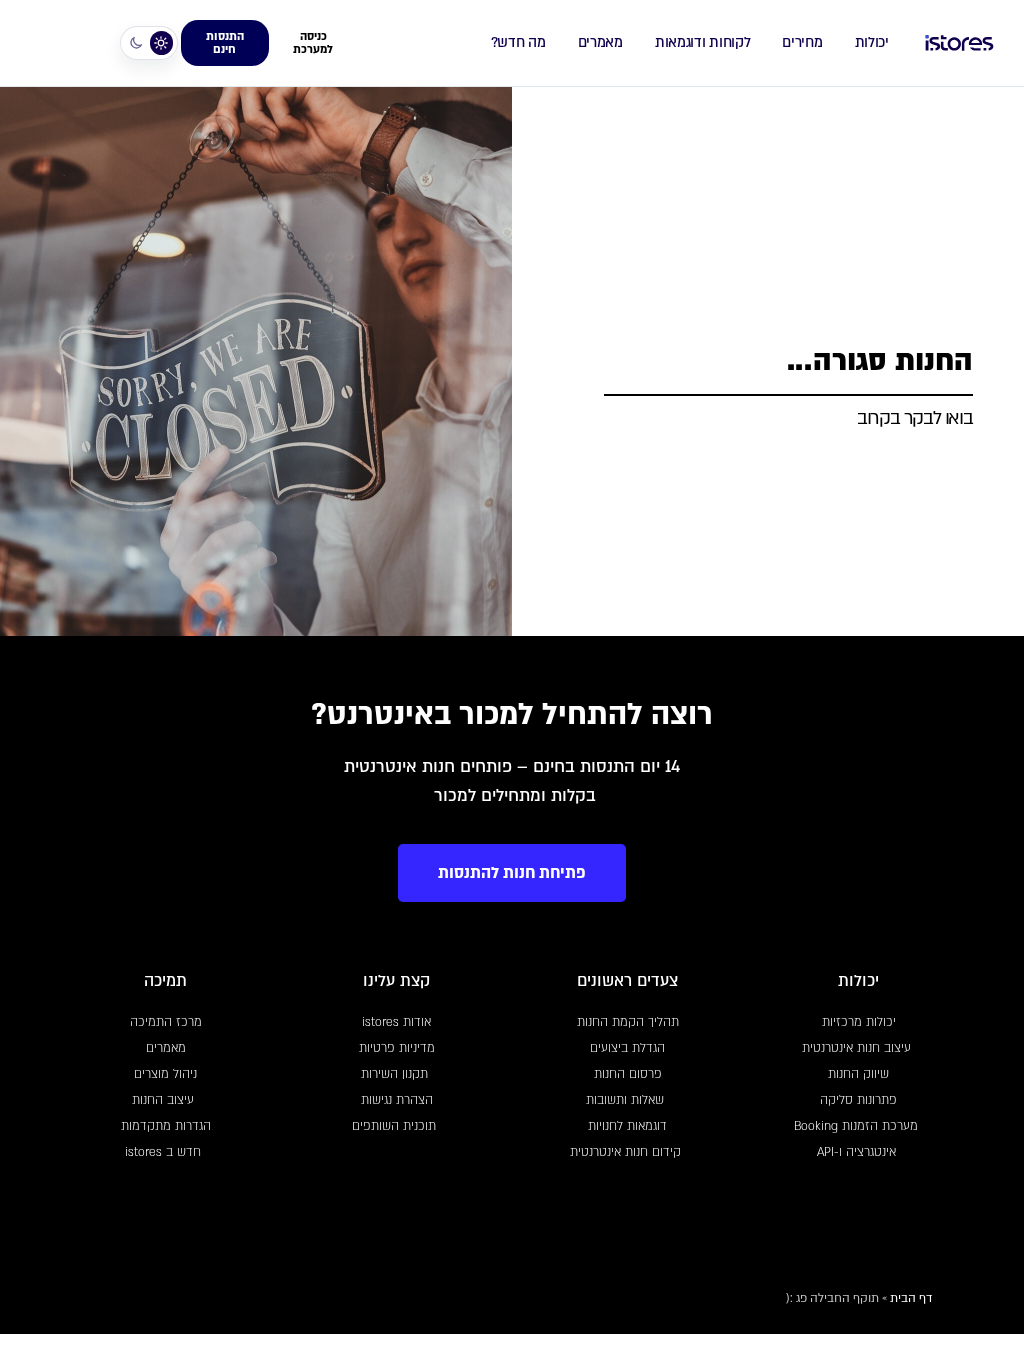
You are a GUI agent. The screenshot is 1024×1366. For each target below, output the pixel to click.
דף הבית (911, 1298)
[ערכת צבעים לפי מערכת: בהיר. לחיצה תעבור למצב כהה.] (149, 43)
